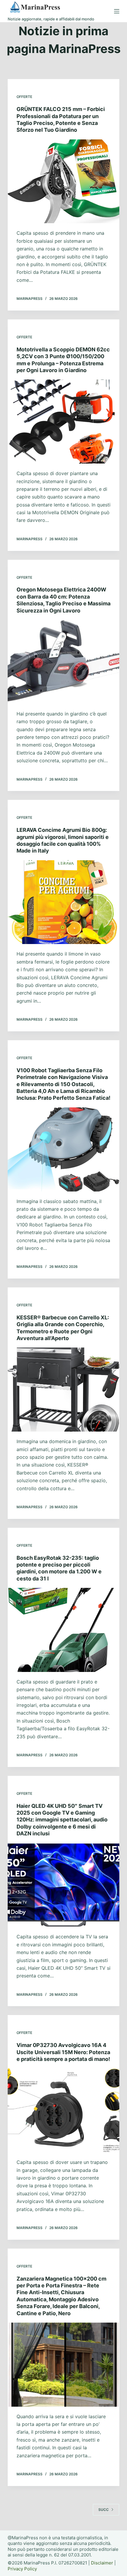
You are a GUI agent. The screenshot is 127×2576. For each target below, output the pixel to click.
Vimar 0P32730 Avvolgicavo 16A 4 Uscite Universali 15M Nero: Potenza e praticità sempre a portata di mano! (63, 2052)
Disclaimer (102, 2563)
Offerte (24, 97)
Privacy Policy (22, 2569)
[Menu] (117, 11)
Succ (104, 2510)
